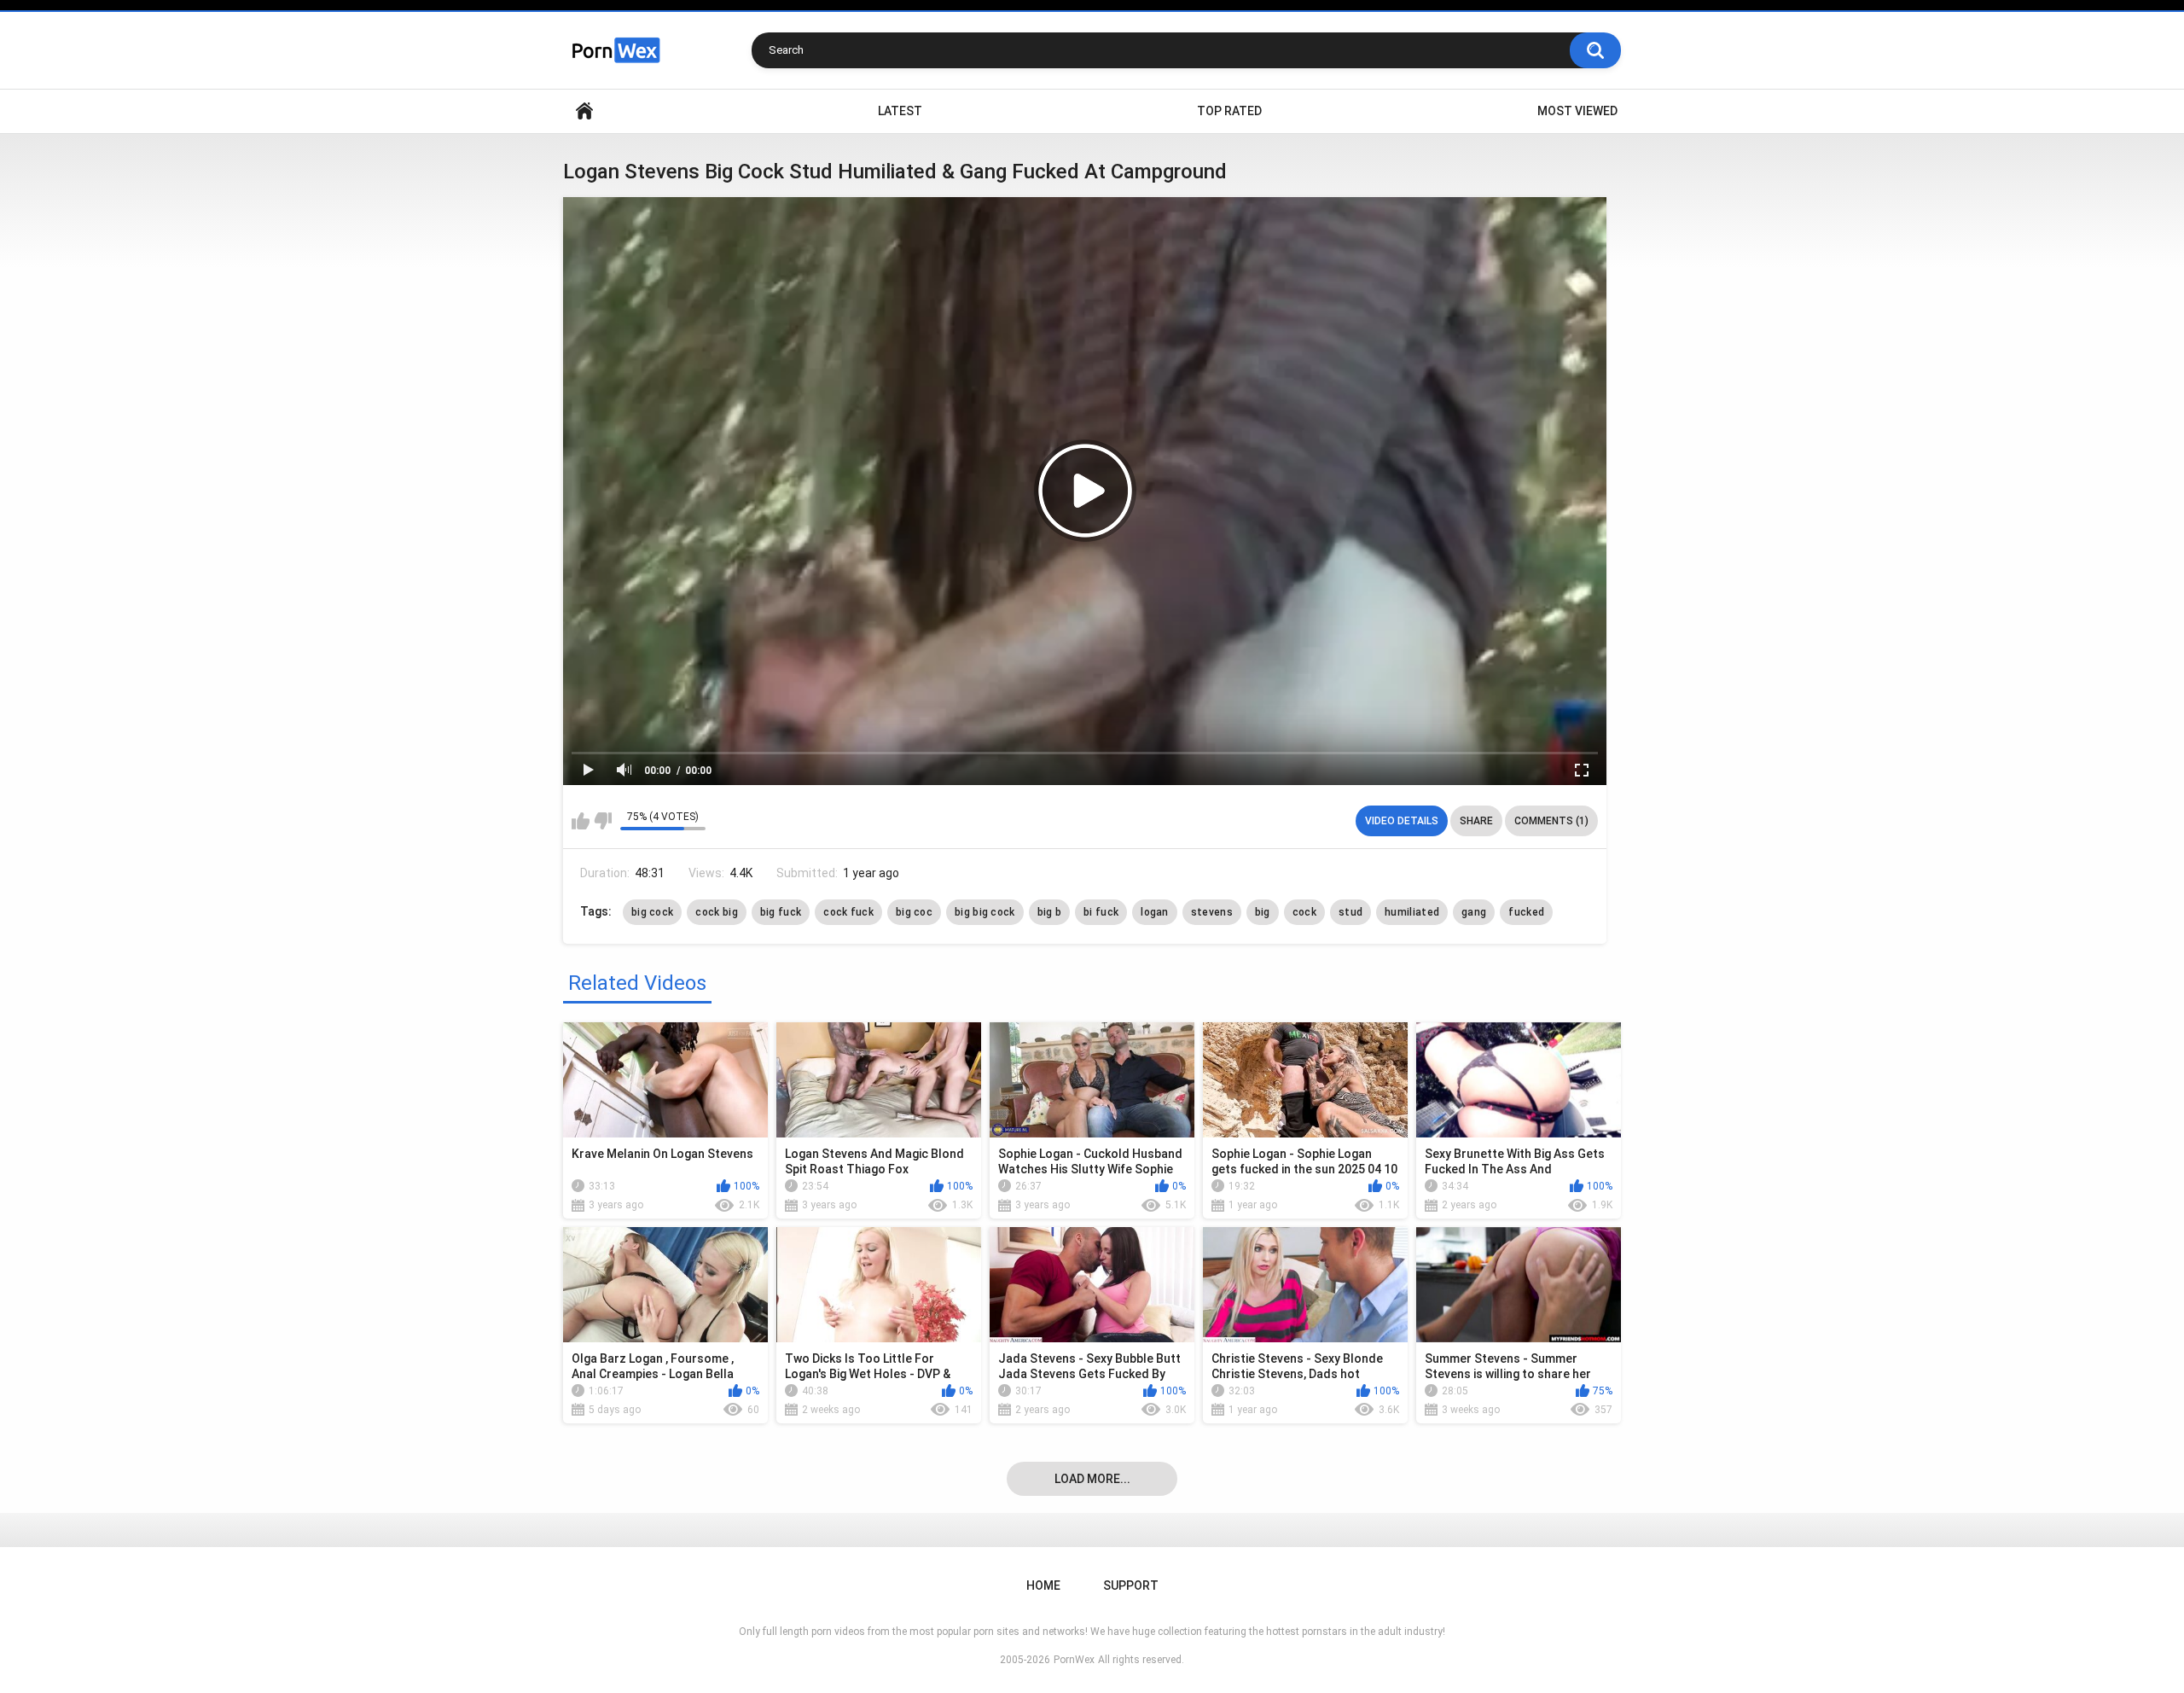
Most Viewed (1577, 111)
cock (1304, 912)
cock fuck (848, 912)
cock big (716, 912)
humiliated (1412, 912)
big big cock (985, 912)
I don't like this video (603, 821)
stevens (1212, 912)
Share (1476, 821)
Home (584, 111)
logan (1155, 912)
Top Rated (1229, 111)
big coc (914, 912)
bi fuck (1101, 912)
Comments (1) (1551, 821)
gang (1474, 912)
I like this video (581, 821)
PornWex (1074, 1660)
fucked (1526, 912)
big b (1050, 912)
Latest (900, 111)
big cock (652, 912)
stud (1350, 912)
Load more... (1092, 1479)
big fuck (781, 912)
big (1263, 912)
